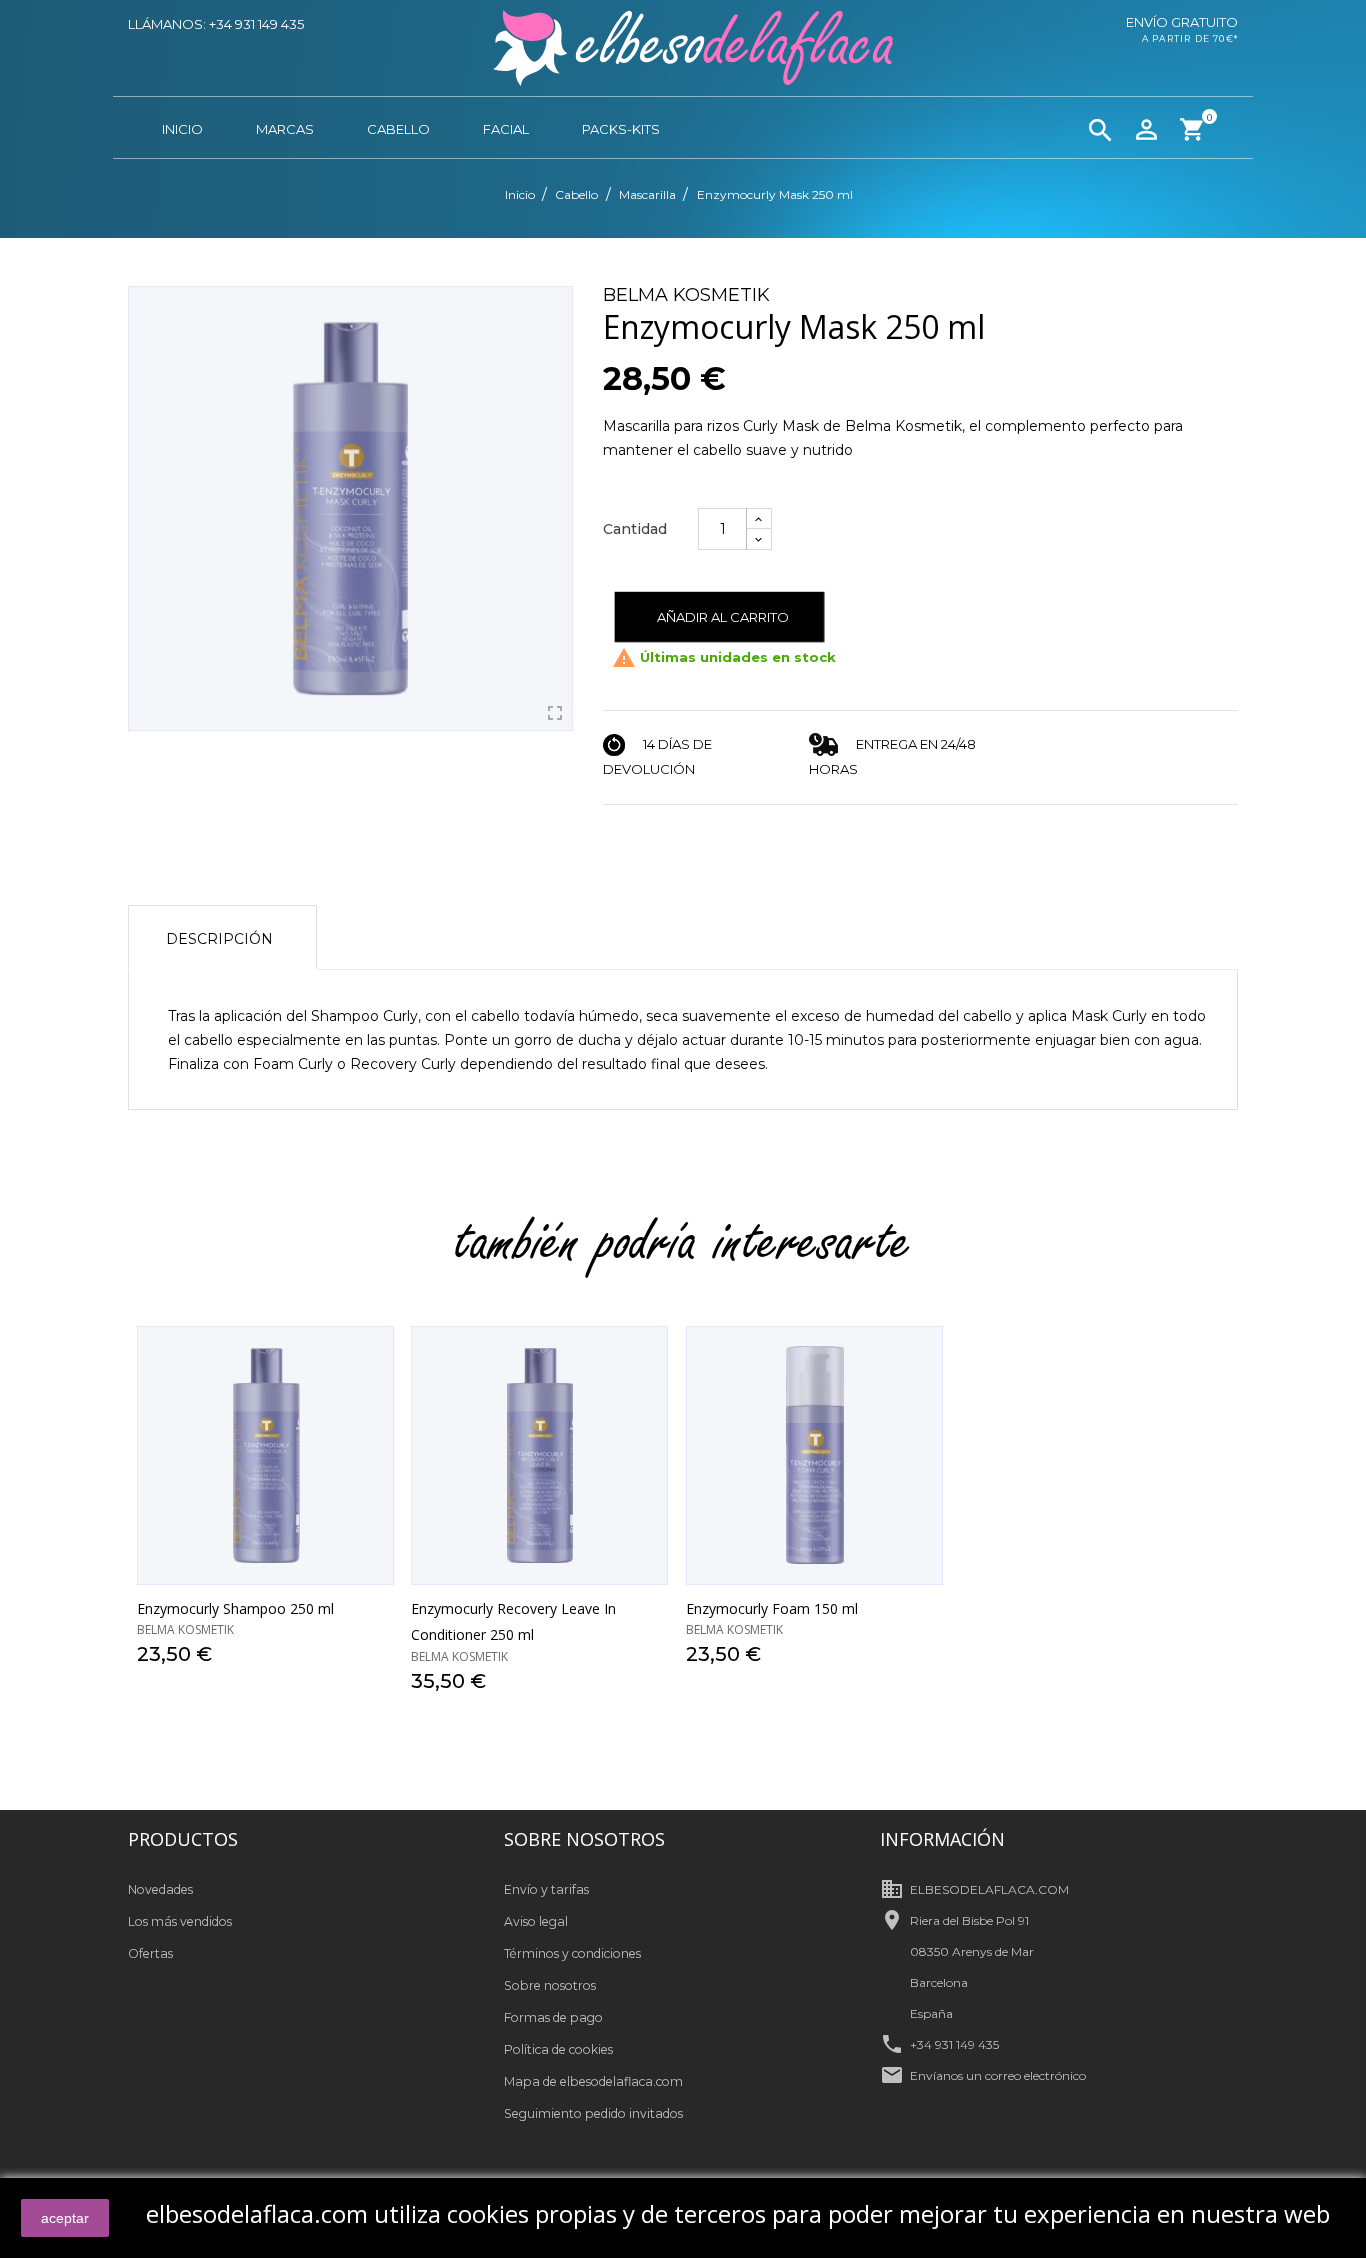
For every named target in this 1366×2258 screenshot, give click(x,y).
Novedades (160, 1889)
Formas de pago (553, 2017)
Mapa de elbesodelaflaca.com (593, 2081)
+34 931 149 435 (954, 2044)
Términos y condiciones (572, 1953)
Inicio (182, 129)
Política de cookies (558, 2049)
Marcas (285, 129)
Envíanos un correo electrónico (998, 2075)
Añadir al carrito (723, 617)
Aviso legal (536, 1921)
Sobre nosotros (550, 1985)
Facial (506, 129)
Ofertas (150, 1953)
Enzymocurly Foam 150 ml (772, 1608)
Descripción (219, 939)
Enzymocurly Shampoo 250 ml (235, 1608)
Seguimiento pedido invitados (593, 2113)
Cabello (398, 129)
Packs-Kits (621, 129)
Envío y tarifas (546, 1889)
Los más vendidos (180, 1921)
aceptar (65, 2218)
